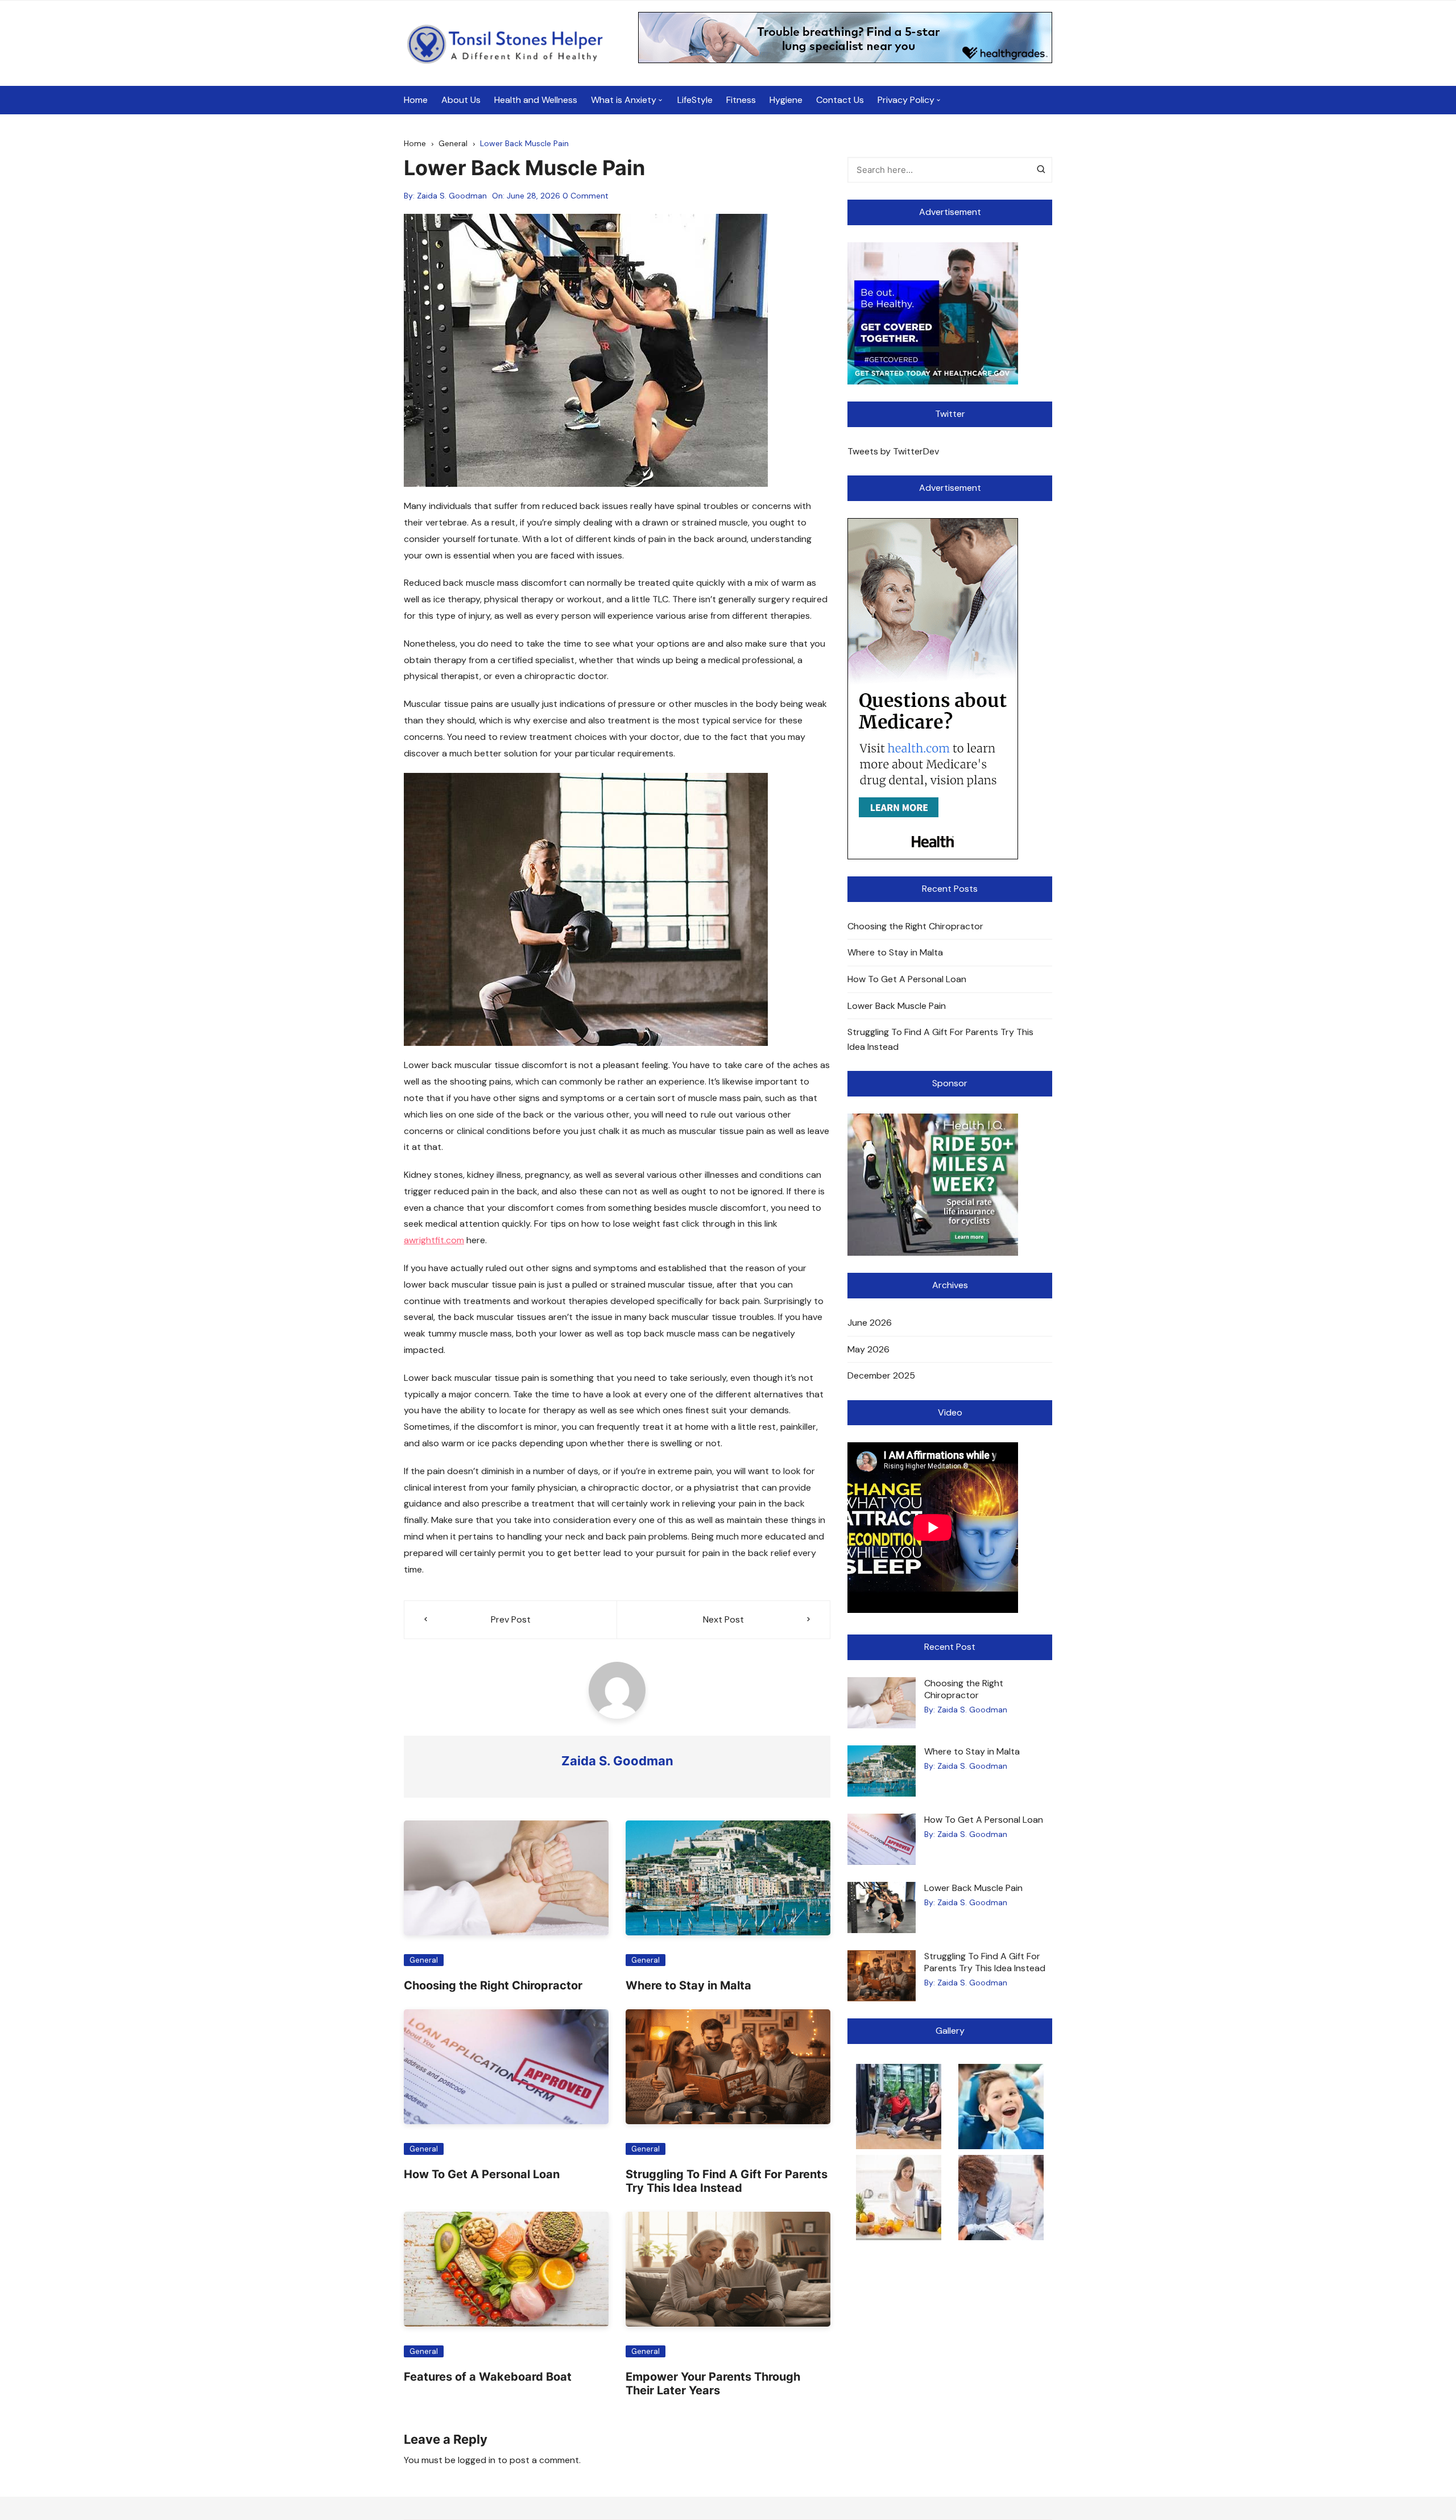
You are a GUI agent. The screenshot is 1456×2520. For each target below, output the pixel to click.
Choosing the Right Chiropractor (493, 1985)
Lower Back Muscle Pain (897, 1006)
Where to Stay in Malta (688, 1985)
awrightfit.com (434, 1240)
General (424, 1960)
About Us (461, 100)
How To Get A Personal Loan (482, 2174)
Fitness (741, 100)
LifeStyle (695, 100)
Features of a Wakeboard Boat (488, 2377)
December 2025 (881, 1375)
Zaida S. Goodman (452, 196)
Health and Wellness (536, 100)
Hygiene (786, 100)
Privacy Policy (906, 100)
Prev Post (511, 1619)
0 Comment (586, 196)
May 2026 (868, 1349)
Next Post (723, 1619)
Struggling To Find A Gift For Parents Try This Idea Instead (727, 2181)
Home (416, 100)
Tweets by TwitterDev (893, 451)
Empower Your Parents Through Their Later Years (713, 2384)
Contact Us (840, 100)
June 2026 (870, 1323)
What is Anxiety (624, 100)
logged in (477, 2460)
